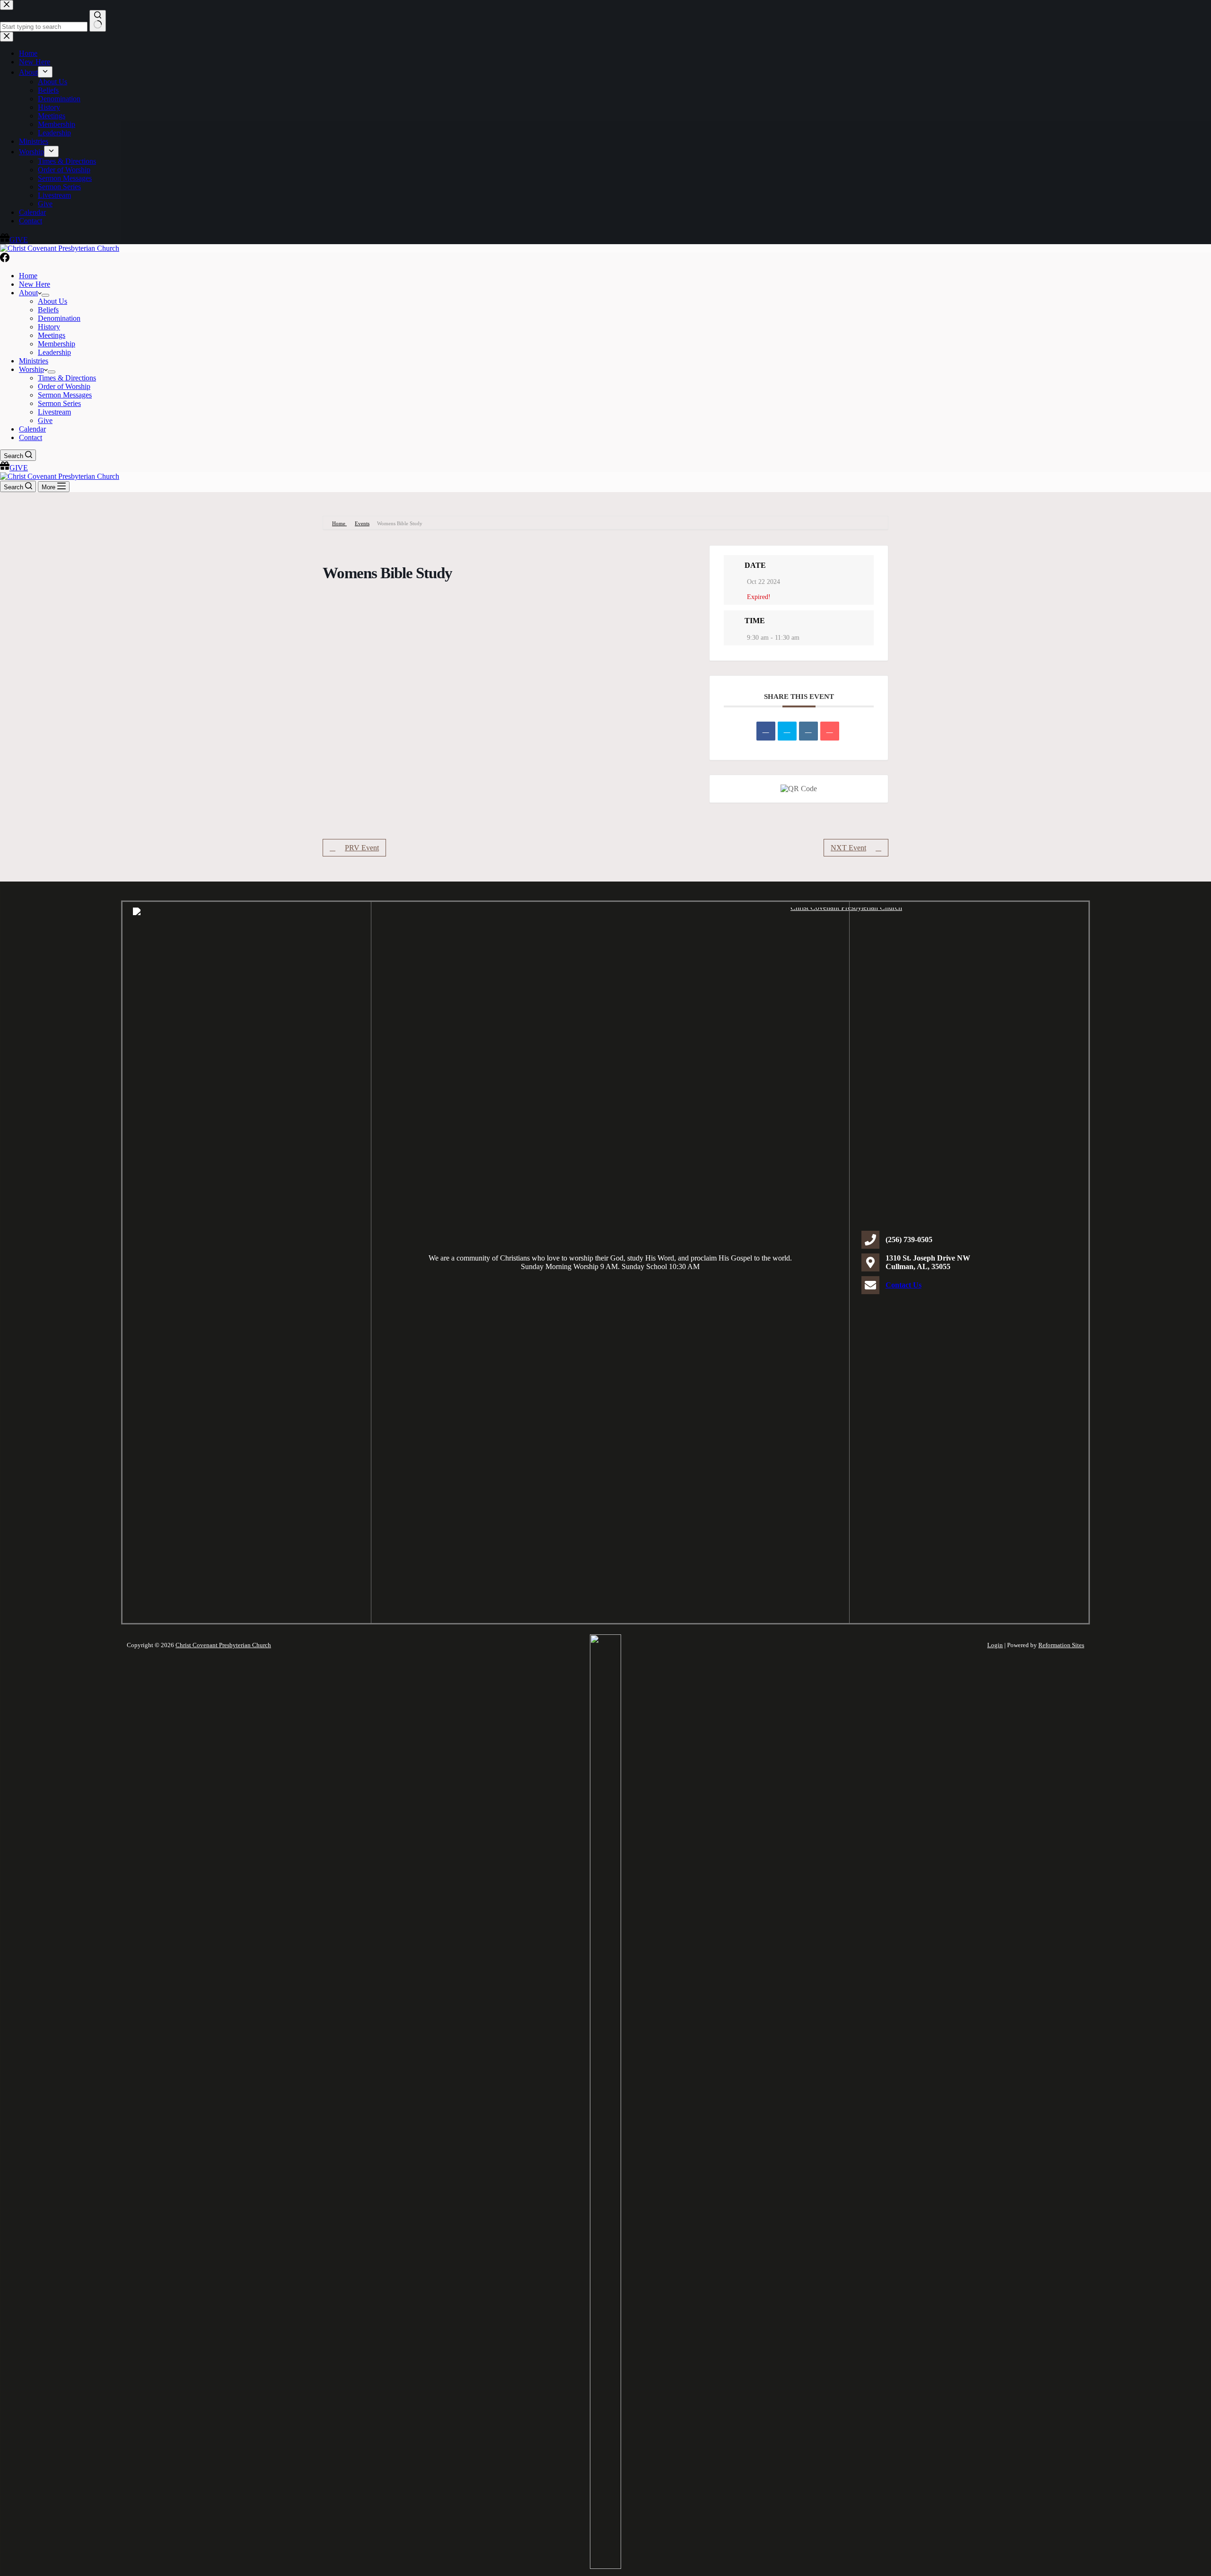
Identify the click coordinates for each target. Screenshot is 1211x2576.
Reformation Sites (1061, 1645)
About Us (53, 301)
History (49, 327)
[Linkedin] (808, 731)
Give (45, 420)
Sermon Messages (65, 395)
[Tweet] (787, 731)
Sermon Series (59, 403)
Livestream (54, 412)
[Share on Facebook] (766, 731)
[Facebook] (5, 260)
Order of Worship (64, 386)
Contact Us (904, 1285)
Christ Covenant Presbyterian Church (223, 1645)
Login (995, 1645)
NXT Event (848, 848)
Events (362, 523)
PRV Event (362, 848)
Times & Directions (67, 378)
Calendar (32, 429)
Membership (57, 344)
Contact (31, 437)
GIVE (19, 468)
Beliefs (48, 310)
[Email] (830, 731)
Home (28, 276)
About (28, 293)
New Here (35, 284)
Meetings (52, 335)
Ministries (34, 361)
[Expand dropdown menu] (45, 295)
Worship (31, 369)
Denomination (59, 318)
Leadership (54, 352)
